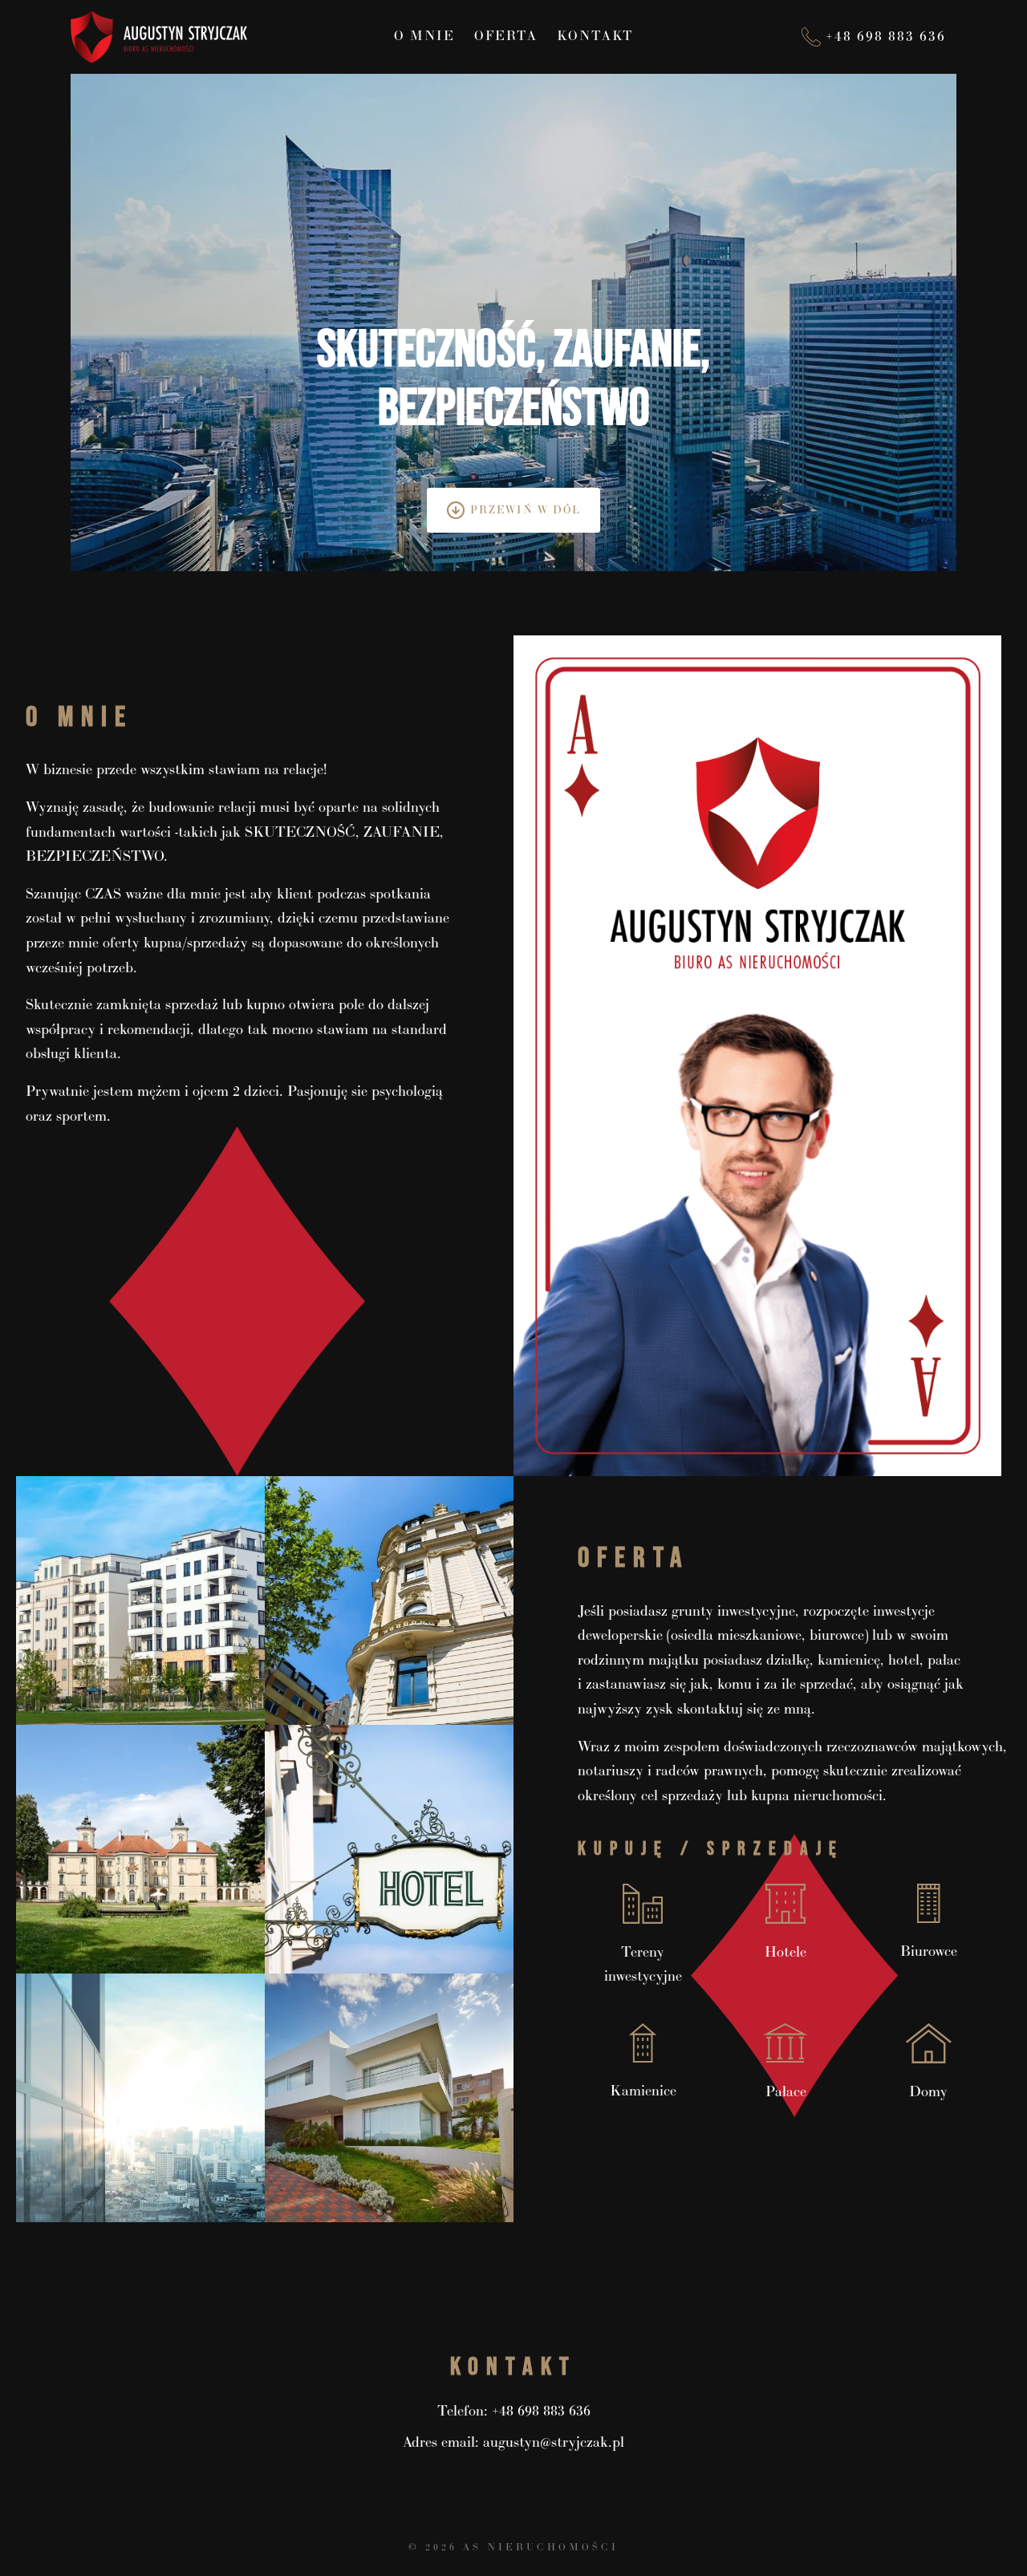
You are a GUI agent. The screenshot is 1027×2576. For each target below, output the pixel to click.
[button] (140, 1600)
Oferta (506, 37)
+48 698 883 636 (541, 2411)
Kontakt (595, 37)
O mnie (424, 37)
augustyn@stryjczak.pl (554, 2442)
